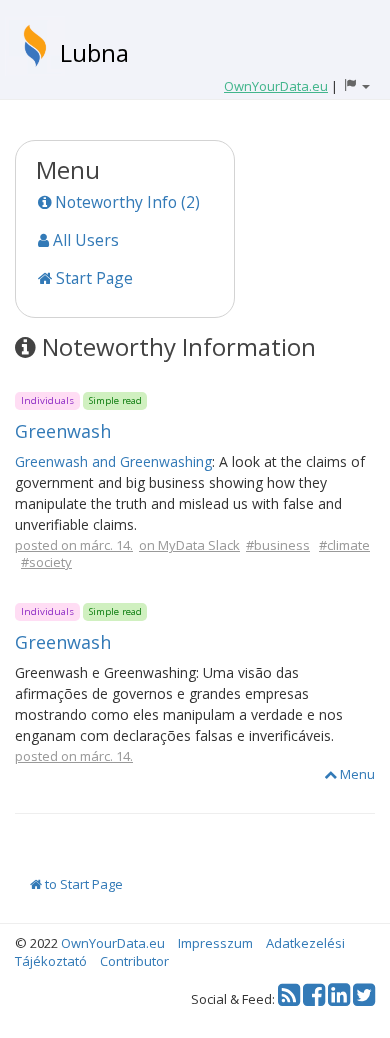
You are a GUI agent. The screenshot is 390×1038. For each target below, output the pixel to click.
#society (46, 562)
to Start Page (82, 884)
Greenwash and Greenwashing (113, 461)
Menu (356, 774)
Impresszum (215, 943)
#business (278, 545)
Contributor (134, 961)
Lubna (94, 52)
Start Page (92, 278)
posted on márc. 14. (74, 545)
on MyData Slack (189, 545)
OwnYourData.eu (113, 943)
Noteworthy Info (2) (125, 202)
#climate (344, 545)
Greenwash (63, 431)
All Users (84, 240)
